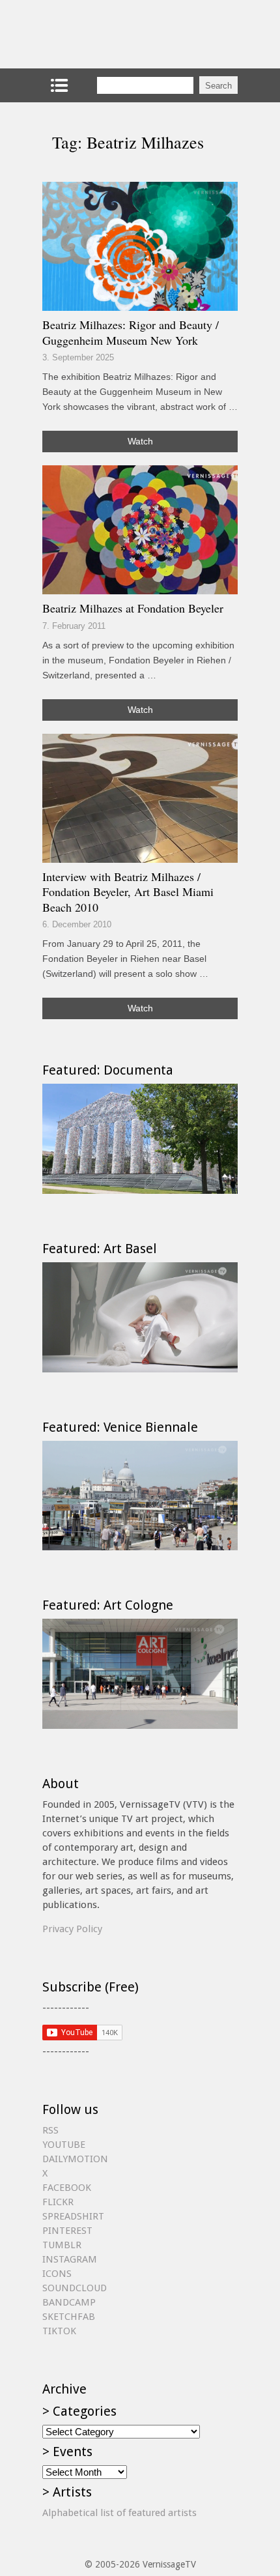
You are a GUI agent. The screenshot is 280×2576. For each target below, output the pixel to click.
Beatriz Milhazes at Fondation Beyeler (133, 608)
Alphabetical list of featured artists (119, 2513)
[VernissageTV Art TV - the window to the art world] (107, 34)
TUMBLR (62, 2245)
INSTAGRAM (70, 2259)
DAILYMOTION (75, 2159)
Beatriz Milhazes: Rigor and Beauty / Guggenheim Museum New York (131, 332)
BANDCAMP (69, 2302)
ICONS (57, 2274)
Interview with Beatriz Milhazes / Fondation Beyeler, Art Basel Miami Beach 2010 (128, 892)
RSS (50, 2130)
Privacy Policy (72, 1929)
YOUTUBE (64, 2145)
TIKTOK (59, 2331)
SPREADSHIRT (73, 2216)
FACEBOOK (67, 2188)
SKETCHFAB (69, 2317)
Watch (140, 441)
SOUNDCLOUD (75, 2288)
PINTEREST (67, 2231)
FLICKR (58, 2202)
